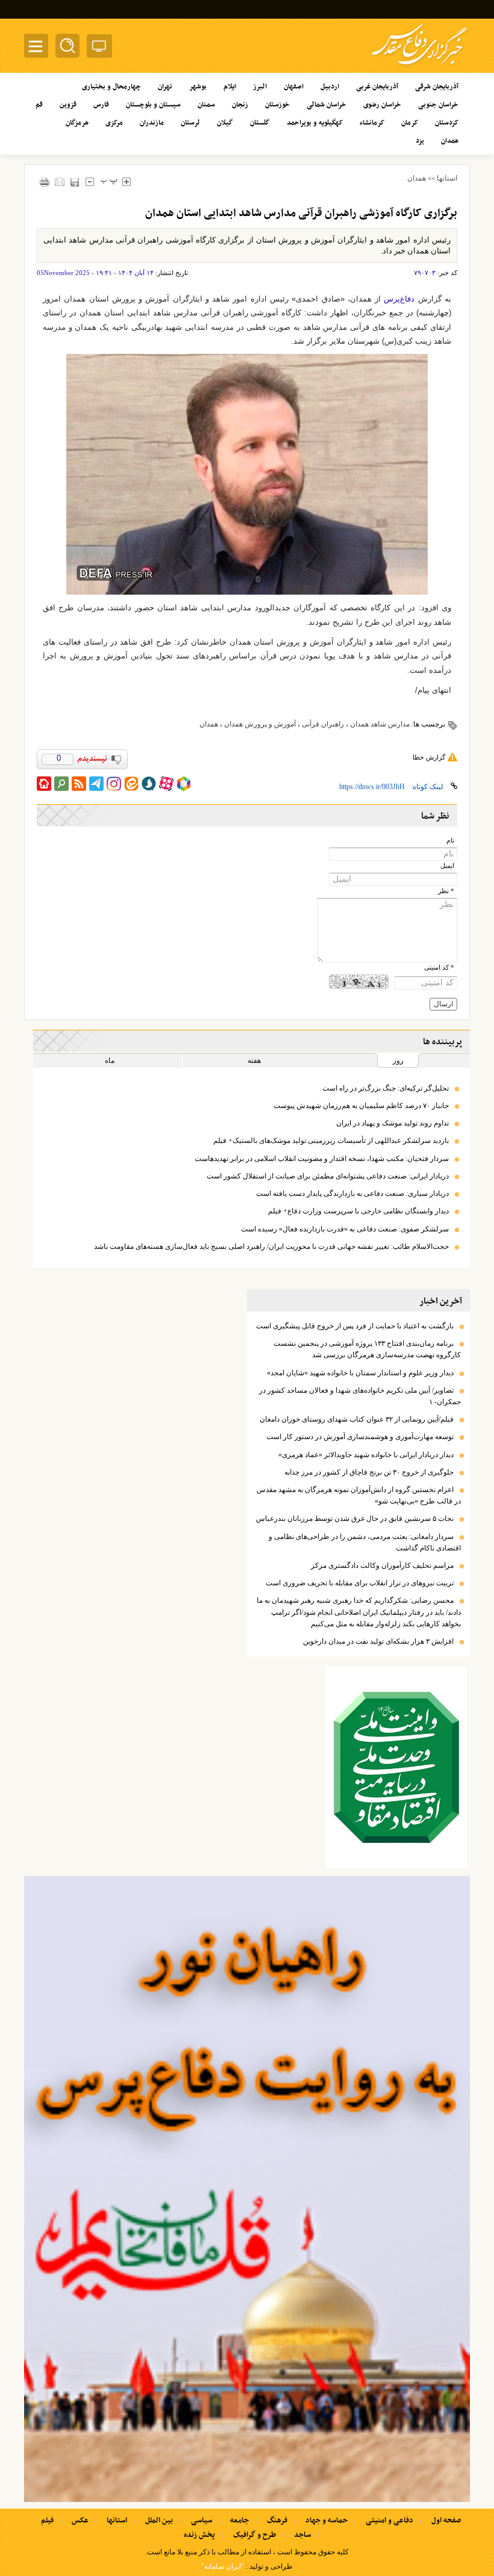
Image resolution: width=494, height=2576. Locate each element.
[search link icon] (61, 784)
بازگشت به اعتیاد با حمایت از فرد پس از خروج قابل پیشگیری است (355, 1326)
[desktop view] (99, 48)
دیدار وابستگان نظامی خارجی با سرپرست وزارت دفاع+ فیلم (358, 1211)
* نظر (446, 891)
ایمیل (447, 866)
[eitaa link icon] (131, 784)
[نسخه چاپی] (44, 181)
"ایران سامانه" (223, 2566)
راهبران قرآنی (323, 724)
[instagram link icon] (114, 784)
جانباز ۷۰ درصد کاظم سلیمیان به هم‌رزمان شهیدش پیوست (361, 1106)
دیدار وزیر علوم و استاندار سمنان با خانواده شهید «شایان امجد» (360, 1373)
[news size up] (126, 181)
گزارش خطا (429, 757)
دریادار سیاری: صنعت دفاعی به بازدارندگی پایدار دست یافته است (352, 1194)
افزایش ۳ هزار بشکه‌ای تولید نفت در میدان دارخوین (378, 1641)
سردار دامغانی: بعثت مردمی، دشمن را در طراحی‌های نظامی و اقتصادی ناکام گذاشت (365, 1542)
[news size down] (89, 181)
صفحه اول (446, 2521)
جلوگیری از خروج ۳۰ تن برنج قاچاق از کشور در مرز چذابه (369, 1472)
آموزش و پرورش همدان (260, 724)
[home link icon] (44, 784)
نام (450, 841)
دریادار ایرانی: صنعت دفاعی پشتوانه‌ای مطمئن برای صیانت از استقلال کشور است (328, 1176)
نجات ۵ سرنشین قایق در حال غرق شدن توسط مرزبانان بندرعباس (355, 1519)
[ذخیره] (74, 182)
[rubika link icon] (184, 784)
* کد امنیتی (439, 968)
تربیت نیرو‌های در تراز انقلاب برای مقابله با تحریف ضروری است (360, 1583)
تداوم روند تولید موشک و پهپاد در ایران (392, 1123)
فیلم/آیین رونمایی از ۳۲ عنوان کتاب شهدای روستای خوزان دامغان (357, 1419)
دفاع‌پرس (399, 299)
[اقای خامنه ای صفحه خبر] (396, 1767)
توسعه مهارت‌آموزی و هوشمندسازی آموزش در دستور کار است (360, 1437)
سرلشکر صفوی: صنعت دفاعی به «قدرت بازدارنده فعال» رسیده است (345, 1229)
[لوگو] (420, 67)
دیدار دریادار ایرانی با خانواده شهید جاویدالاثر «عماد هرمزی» (366, 1455)
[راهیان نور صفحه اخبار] (247, 2189)
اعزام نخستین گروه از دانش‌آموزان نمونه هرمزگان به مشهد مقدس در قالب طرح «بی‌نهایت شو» (359, 1495)
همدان (417, 178)
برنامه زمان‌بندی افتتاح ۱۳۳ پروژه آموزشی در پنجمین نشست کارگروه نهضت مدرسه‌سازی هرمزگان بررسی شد (367, 1349)
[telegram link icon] (96, 784)
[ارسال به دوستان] (59, 181)
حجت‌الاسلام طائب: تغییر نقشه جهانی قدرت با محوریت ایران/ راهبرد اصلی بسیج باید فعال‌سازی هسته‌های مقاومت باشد (271, 1246)
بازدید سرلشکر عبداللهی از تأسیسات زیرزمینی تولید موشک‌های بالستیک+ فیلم (331, 1141)
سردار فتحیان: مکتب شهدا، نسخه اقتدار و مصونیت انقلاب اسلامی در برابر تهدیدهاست (322, 1159)
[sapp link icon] (149, 784)
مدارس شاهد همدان (380, 724)
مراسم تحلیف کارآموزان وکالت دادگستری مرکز (382, 1565)
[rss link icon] (79, 784)
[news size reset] (109, 181)
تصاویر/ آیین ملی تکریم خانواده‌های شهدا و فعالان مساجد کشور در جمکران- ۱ (360, 1396)
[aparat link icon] (166, 784)
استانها (447, 178)
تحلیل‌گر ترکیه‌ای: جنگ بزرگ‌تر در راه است (386, 1088)
